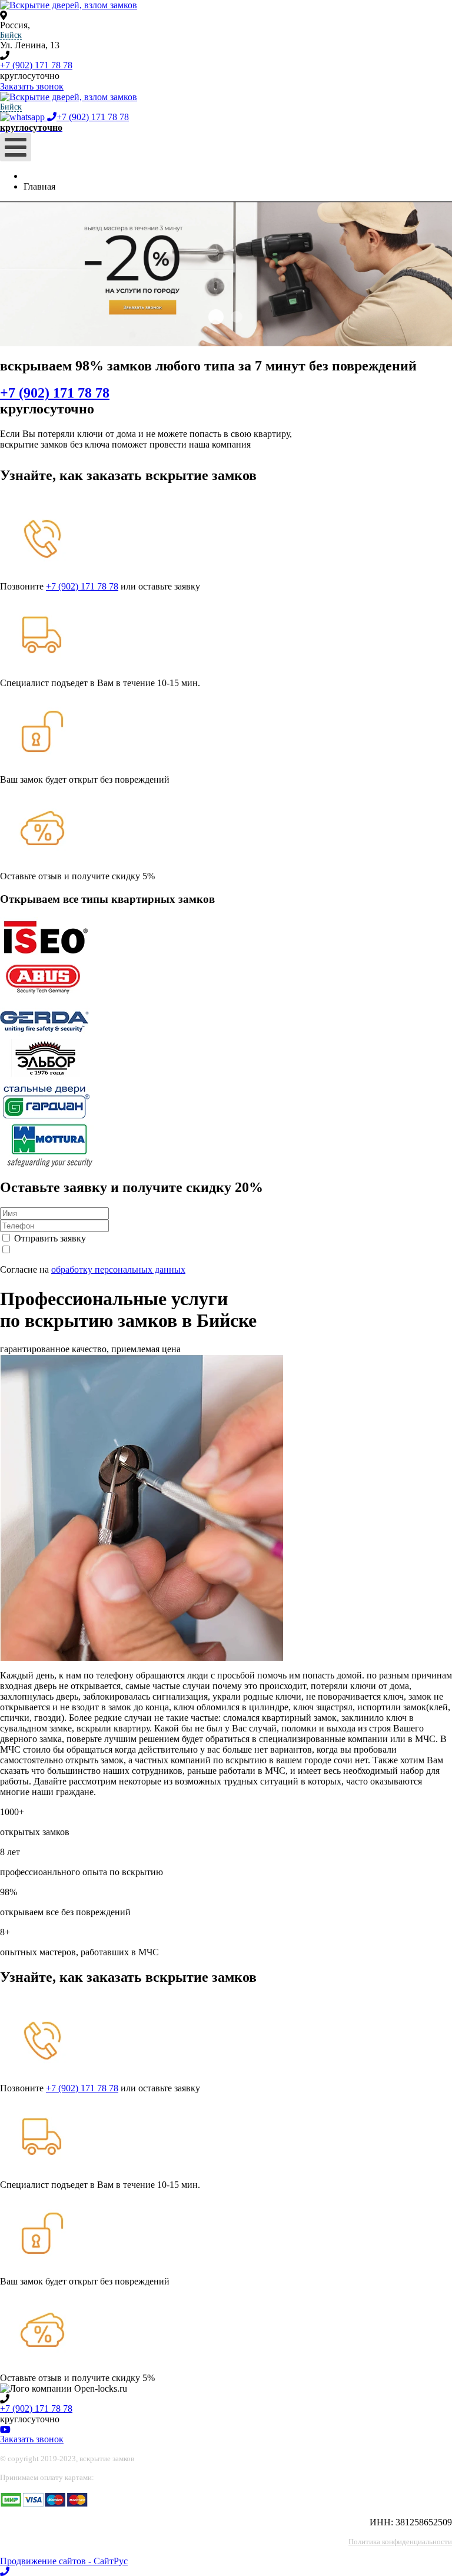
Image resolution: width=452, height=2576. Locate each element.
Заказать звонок (32, 86)
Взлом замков (237, 317)
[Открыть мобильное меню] (16, 147)
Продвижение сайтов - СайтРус (64, 2561)
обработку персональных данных (118, 1269)
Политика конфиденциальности (400, 2542)
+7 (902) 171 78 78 (36, 65)
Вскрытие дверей (216, 317)
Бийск (11, 35)
